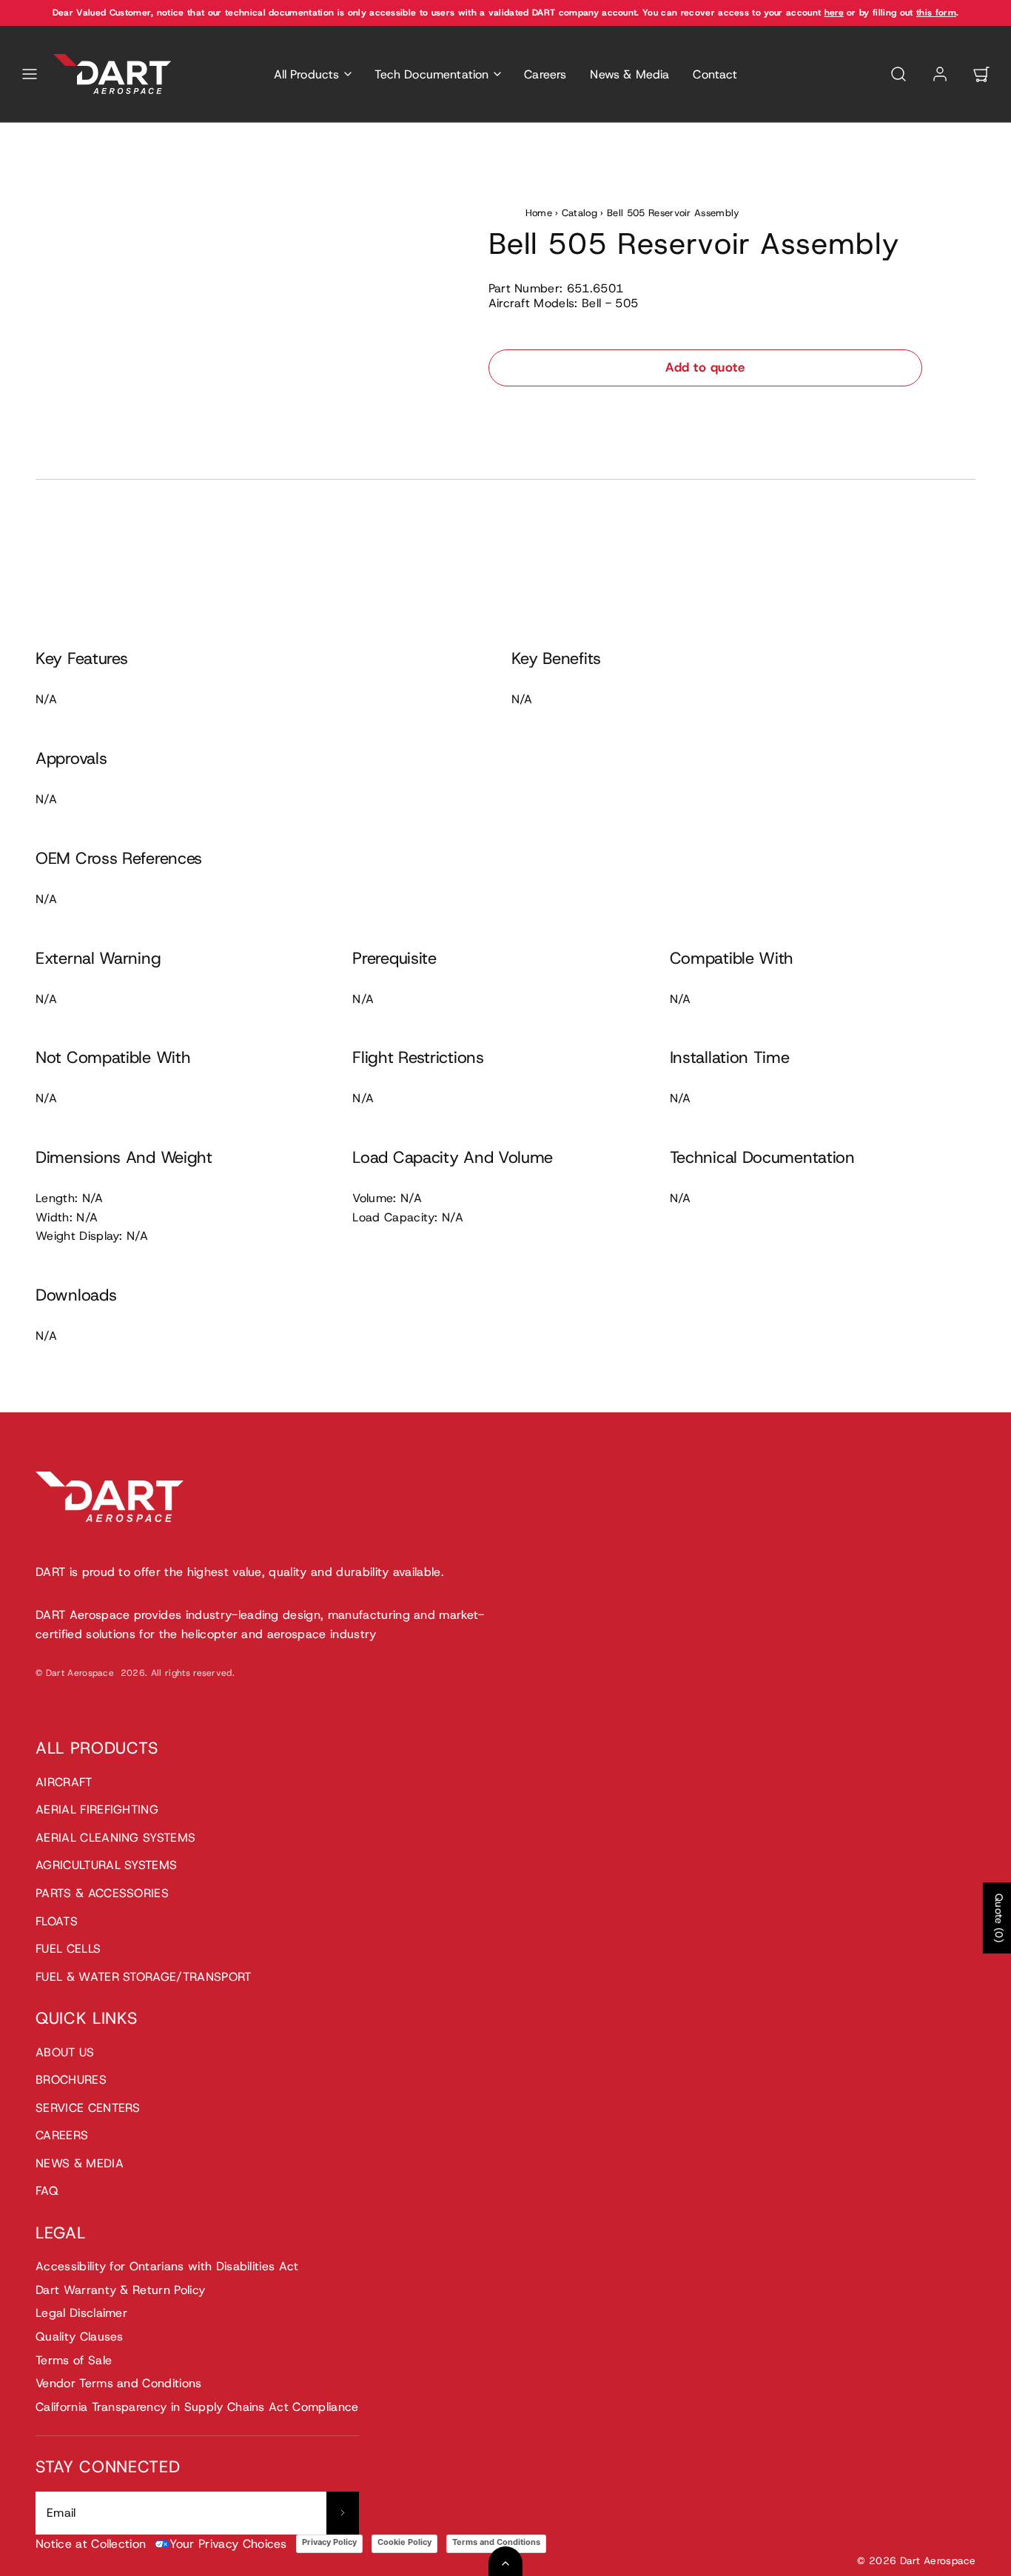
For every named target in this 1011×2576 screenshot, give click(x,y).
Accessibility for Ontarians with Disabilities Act (167, 2266)
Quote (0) (999, 1918)
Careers (545, 74)
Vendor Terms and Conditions (119, 2383)
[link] (940, 74)
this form (936, 13)
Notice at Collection (91, 2544)
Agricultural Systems (106, 1865)
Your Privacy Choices (228, 2544)
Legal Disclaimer (81, 2313)
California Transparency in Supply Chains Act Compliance (197, 2407)
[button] (30, 74)
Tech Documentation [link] (431, 74)
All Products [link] (307, 74)
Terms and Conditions (496, 2542)
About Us (65, 2052)
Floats (57, 1921)
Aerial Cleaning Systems (115, 1838)
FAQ (47, 2191)
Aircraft (64, 1782)
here (834, 13)
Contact (715, 74)
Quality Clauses (80, 2337)
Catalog (580, 213)
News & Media (629, 74)
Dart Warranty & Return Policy (120, 2290)
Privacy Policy (329, 2542)
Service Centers (88, 2108)
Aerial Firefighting (97, 1809)
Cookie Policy (404, 2542)
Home (539, 213)
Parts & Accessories (102, 1893)
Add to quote (705, 367)
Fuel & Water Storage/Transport (144, 1977)
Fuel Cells (68, 1949)
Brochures (71, 2080)
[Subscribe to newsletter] (343, 2513)
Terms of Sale (74, 2360)
